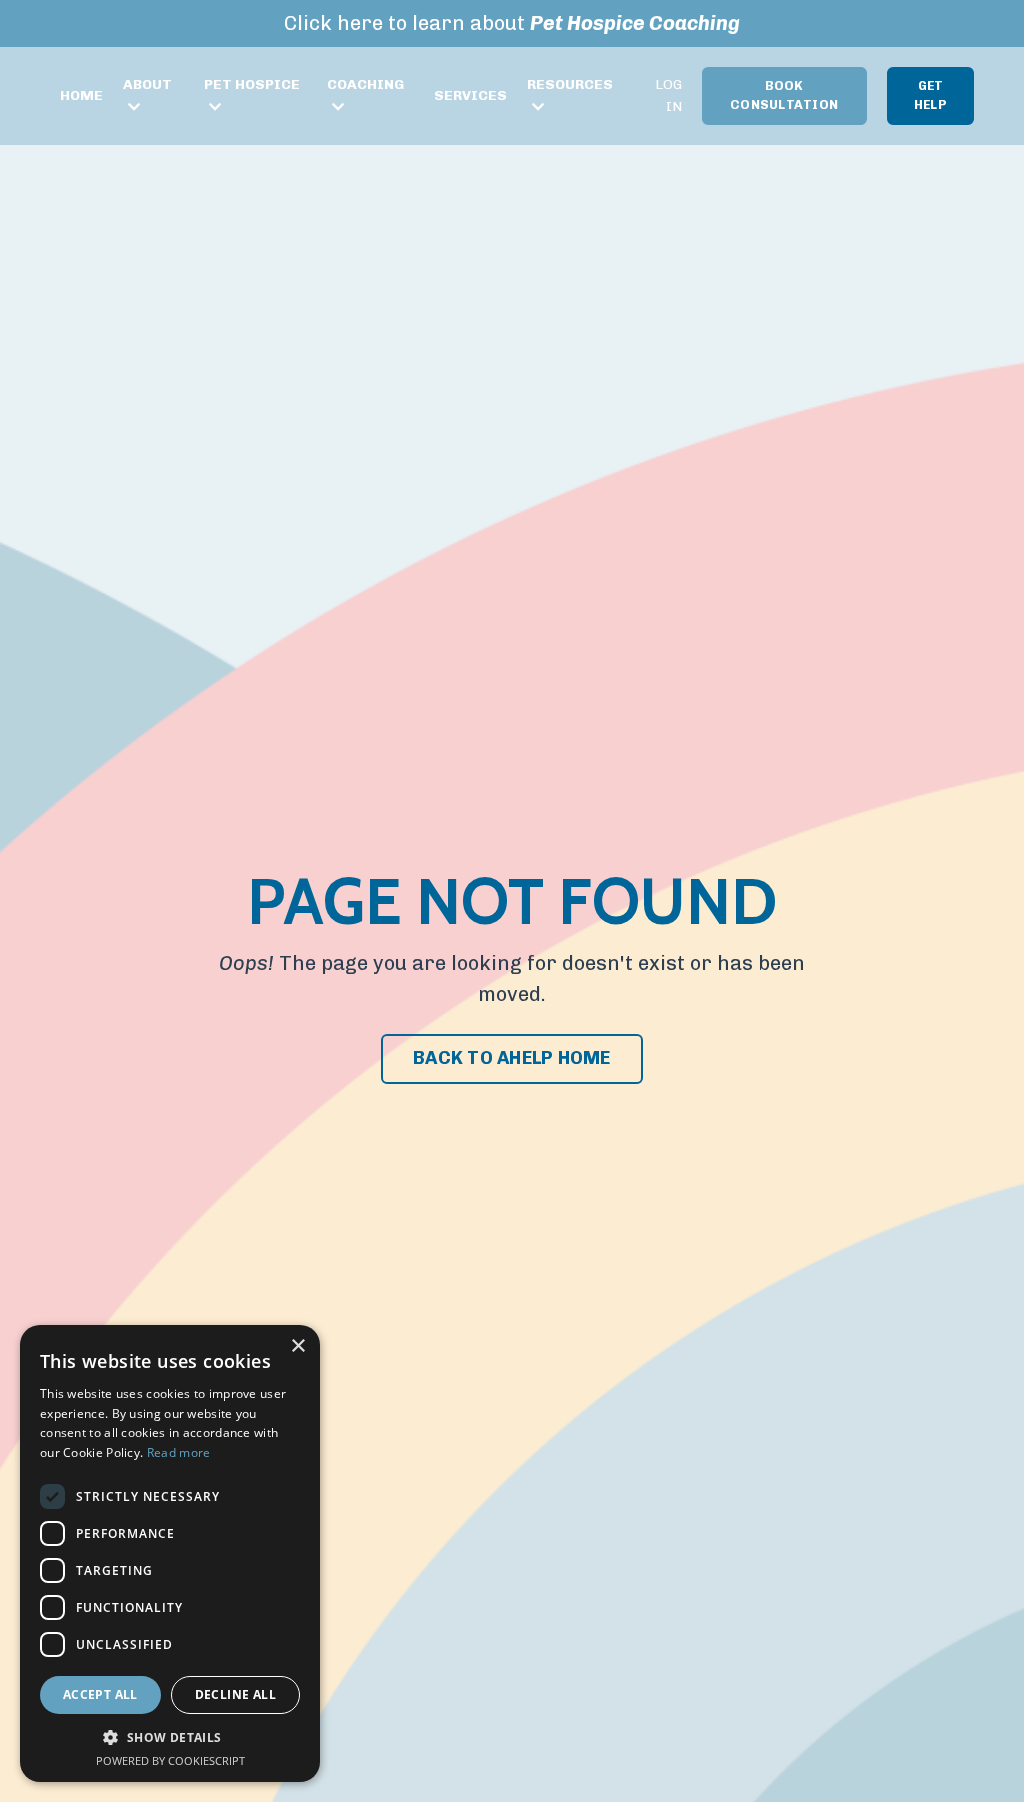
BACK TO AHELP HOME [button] (512, 1058)
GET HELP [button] (930, 95)
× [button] (297, 1346)
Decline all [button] (235, 1694)
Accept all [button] (100, 1694)
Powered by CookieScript (170, 1760)
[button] (170, 1737)
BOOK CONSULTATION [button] (784, 95)
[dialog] (170, 1553)
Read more (179, 1452)
